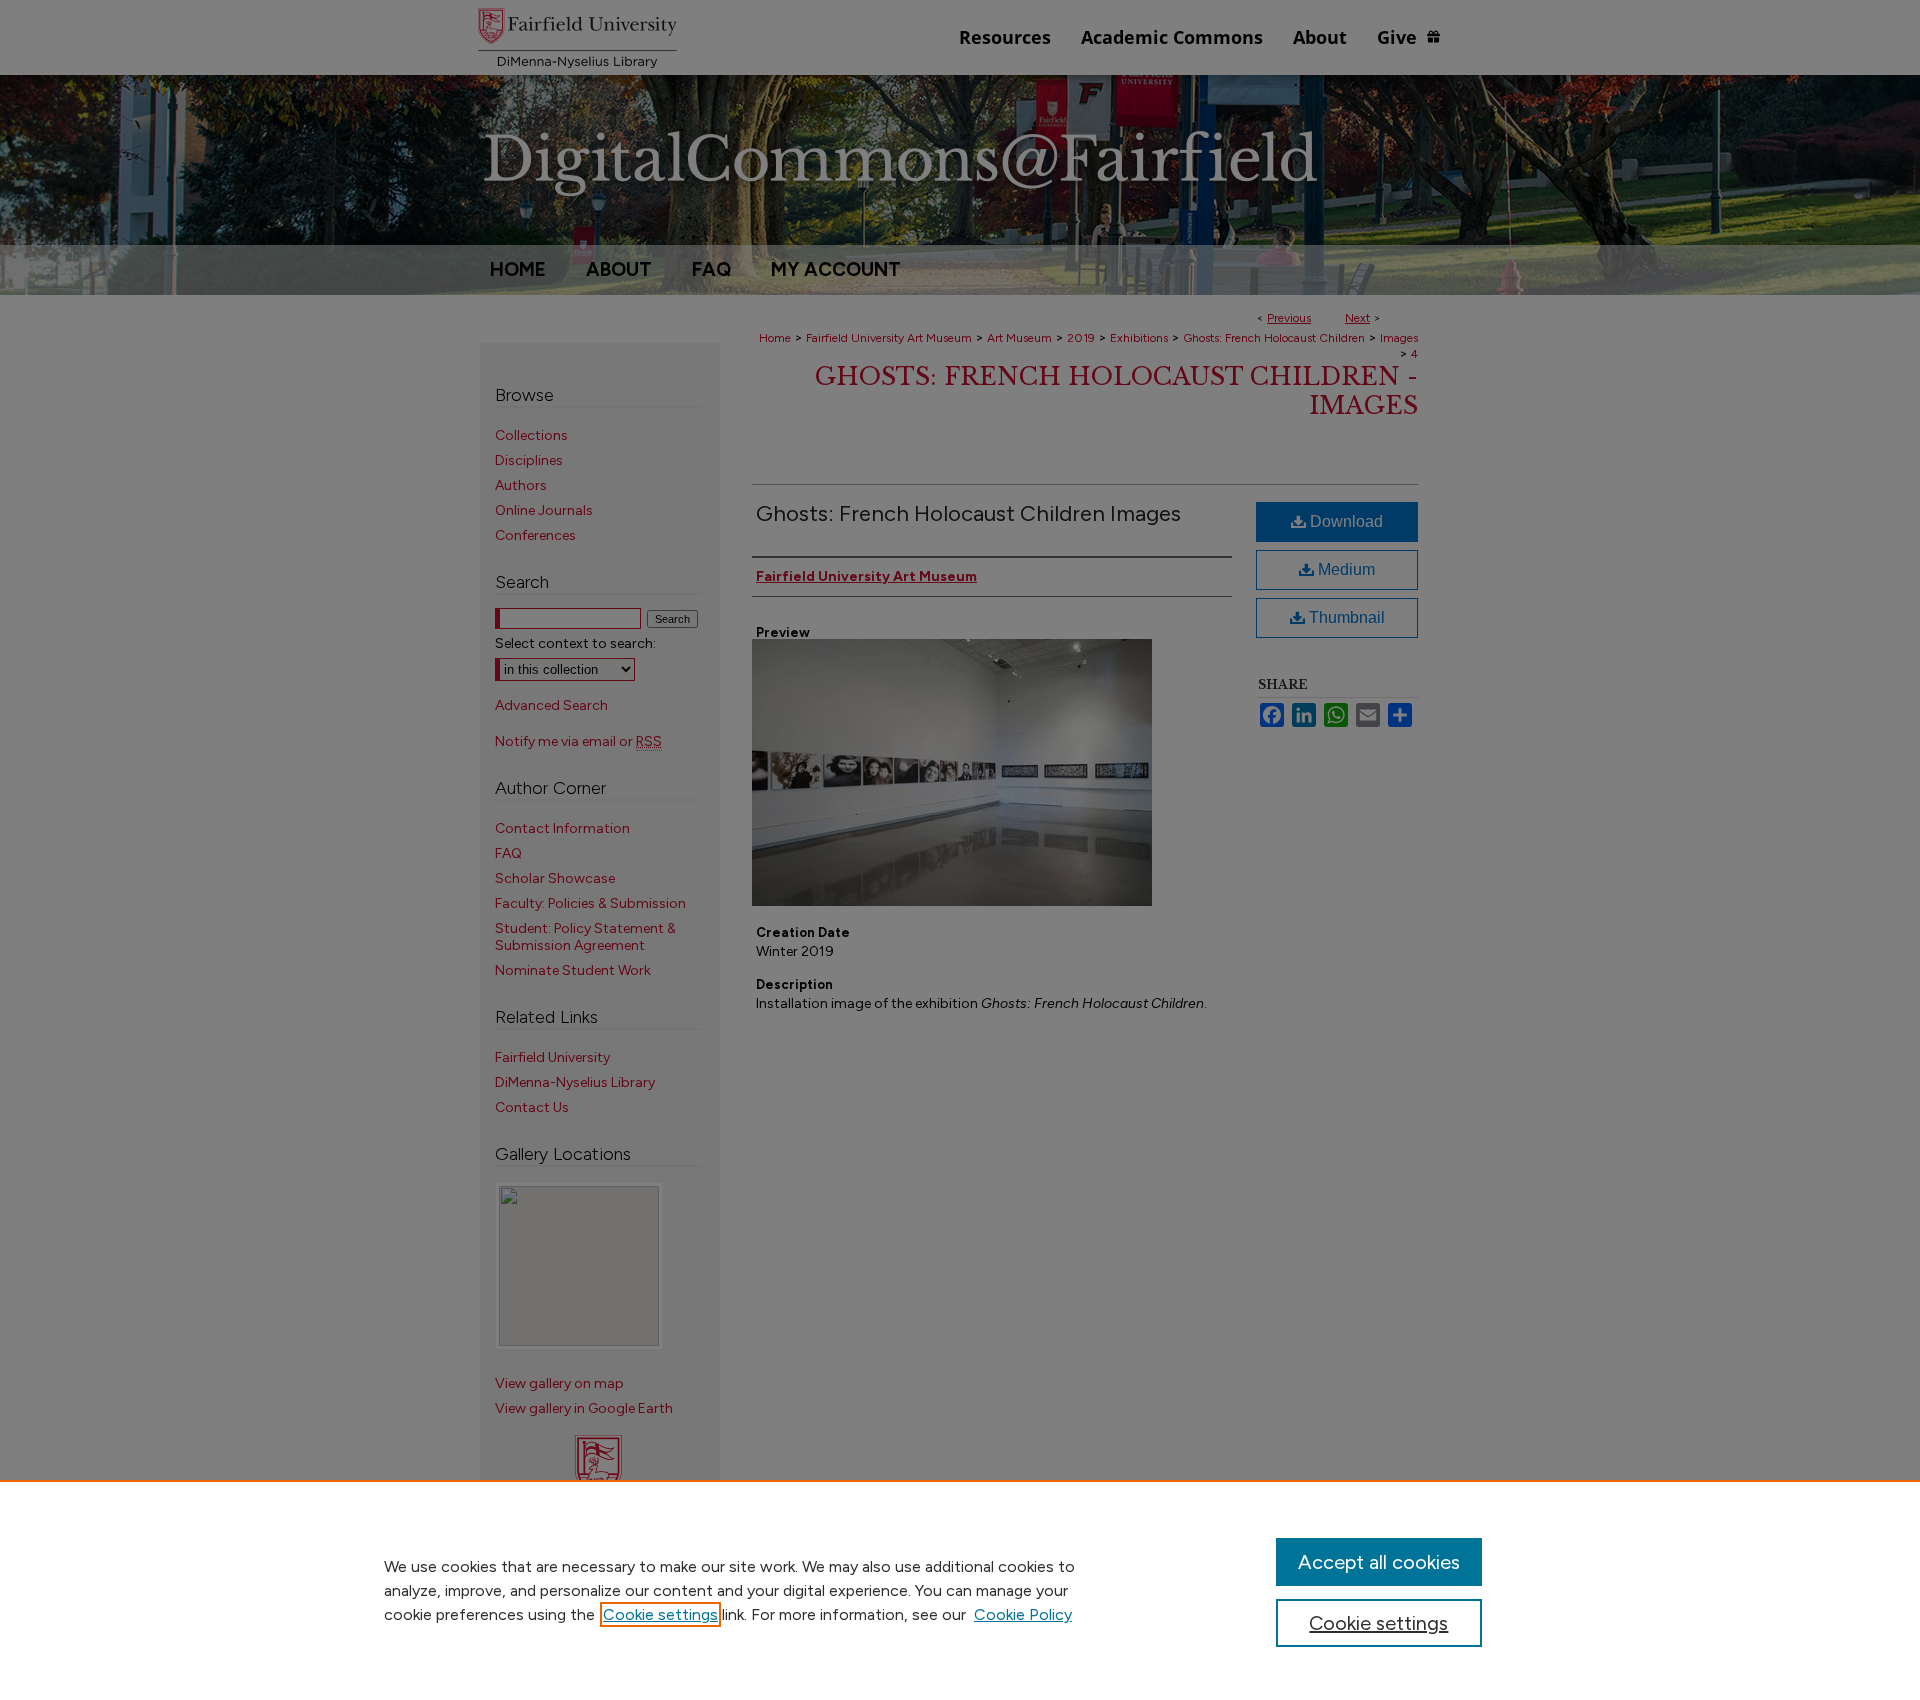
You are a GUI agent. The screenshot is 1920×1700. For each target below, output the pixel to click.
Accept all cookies (1379, 1562)
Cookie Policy (1023, 1614)
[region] (960, 1590)
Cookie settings (660, 1614)
